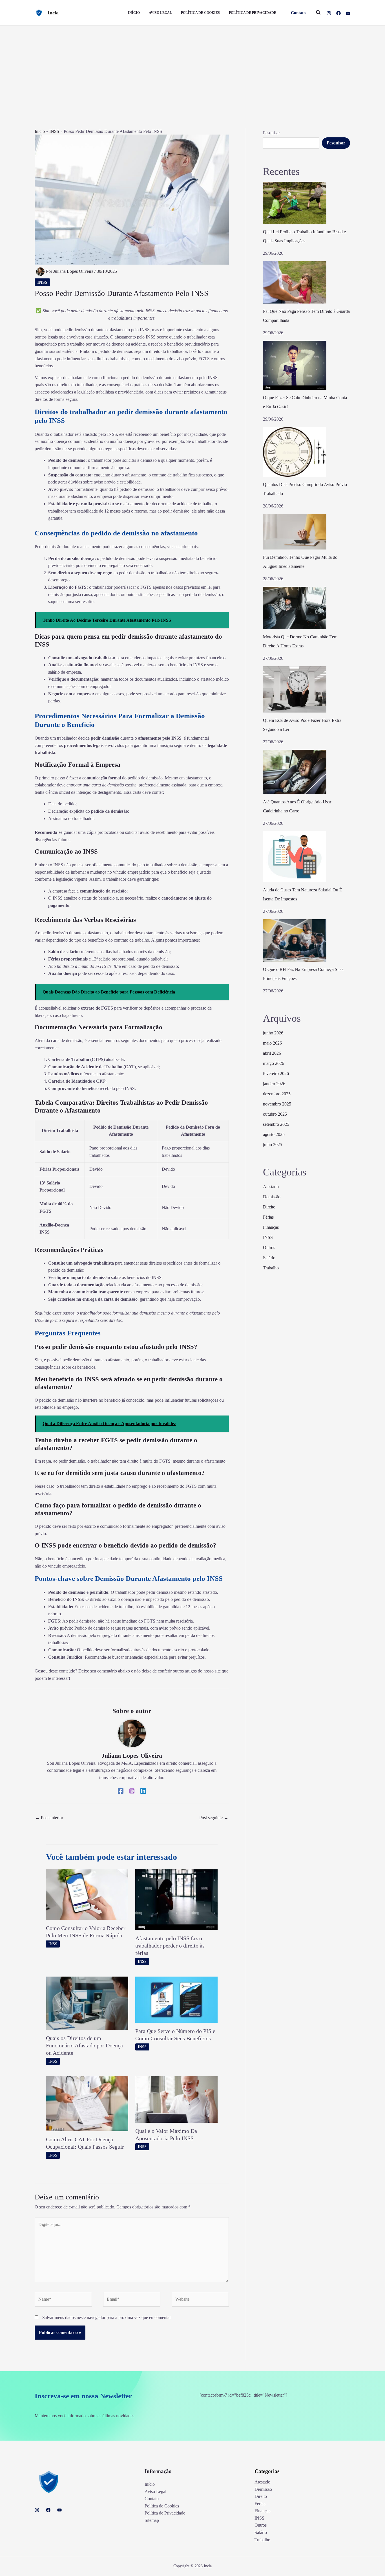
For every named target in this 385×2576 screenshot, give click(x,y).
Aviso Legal (155, 2492)
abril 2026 (272, 1053)
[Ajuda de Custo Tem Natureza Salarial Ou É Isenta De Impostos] (295, 857)
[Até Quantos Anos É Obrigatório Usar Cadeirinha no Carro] (295, 772)
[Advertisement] (193, 68)
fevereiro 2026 (276, 1073)
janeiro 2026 (274, 1084)
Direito (269, 1207)
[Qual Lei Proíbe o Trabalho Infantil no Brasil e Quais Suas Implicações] (295, 203)
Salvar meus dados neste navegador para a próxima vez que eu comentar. (107, 2317)
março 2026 (274, 1063)
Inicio (40, 131)
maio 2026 (272, 1043)
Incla (53, 13)
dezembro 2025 (277, 1094)
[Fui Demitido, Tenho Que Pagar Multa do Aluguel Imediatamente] (295, 532)
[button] (298, 13)
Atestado (271, 1187)
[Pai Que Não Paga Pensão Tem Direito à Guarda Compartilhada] (295, 282)
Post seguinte (214, 1818)
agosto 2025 (274, 1134)
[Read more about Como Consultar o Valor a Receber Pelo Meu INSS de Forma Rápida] (87, 1894)
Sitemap (152, 2520)
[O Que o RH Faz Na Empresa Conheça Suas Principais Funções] (295, 940)
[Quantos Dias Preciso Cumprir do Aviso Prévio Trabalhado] (295, 452)
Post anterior (49, 1818)
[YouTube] (348, 13)
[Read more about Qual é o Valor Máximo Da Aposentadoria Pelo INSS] (176, 2099)
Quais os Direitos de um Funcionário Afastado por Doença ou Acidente (84, 2045)
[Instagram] (329, 13)
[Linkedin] (143, 1791)
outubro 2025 (275, 1114)
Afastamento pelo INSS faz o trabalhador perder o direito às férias (170, 1946)
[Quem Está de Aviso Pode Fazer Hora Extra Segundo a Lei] (295, 689)
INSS (54, 131)
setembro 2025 (276, 1124)
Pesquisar (271, 133)
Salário (269, 1258)
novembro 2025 (277, 1104)
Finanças (271, 1227)
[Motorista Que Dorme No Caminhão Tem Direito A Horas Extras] (295, 608)
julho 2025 (273, 1145)
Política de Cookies (162, 2506)
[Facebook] (338, 13)
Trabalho (271, 1268)
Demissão (272, 1197)
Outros (269, 1248)
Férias (268, 1217)
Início (150, 2484)
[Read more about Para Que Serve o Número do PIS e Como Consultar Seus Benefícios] (176, 1999)
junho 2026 (273, 1033)
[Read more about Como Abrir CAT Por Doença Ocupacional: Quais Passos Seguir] (87, 2103)
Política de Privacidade (165, 2513)
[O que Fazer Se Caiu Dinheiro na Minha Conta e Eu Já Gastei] (295, 365)
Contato (152, 2499)
